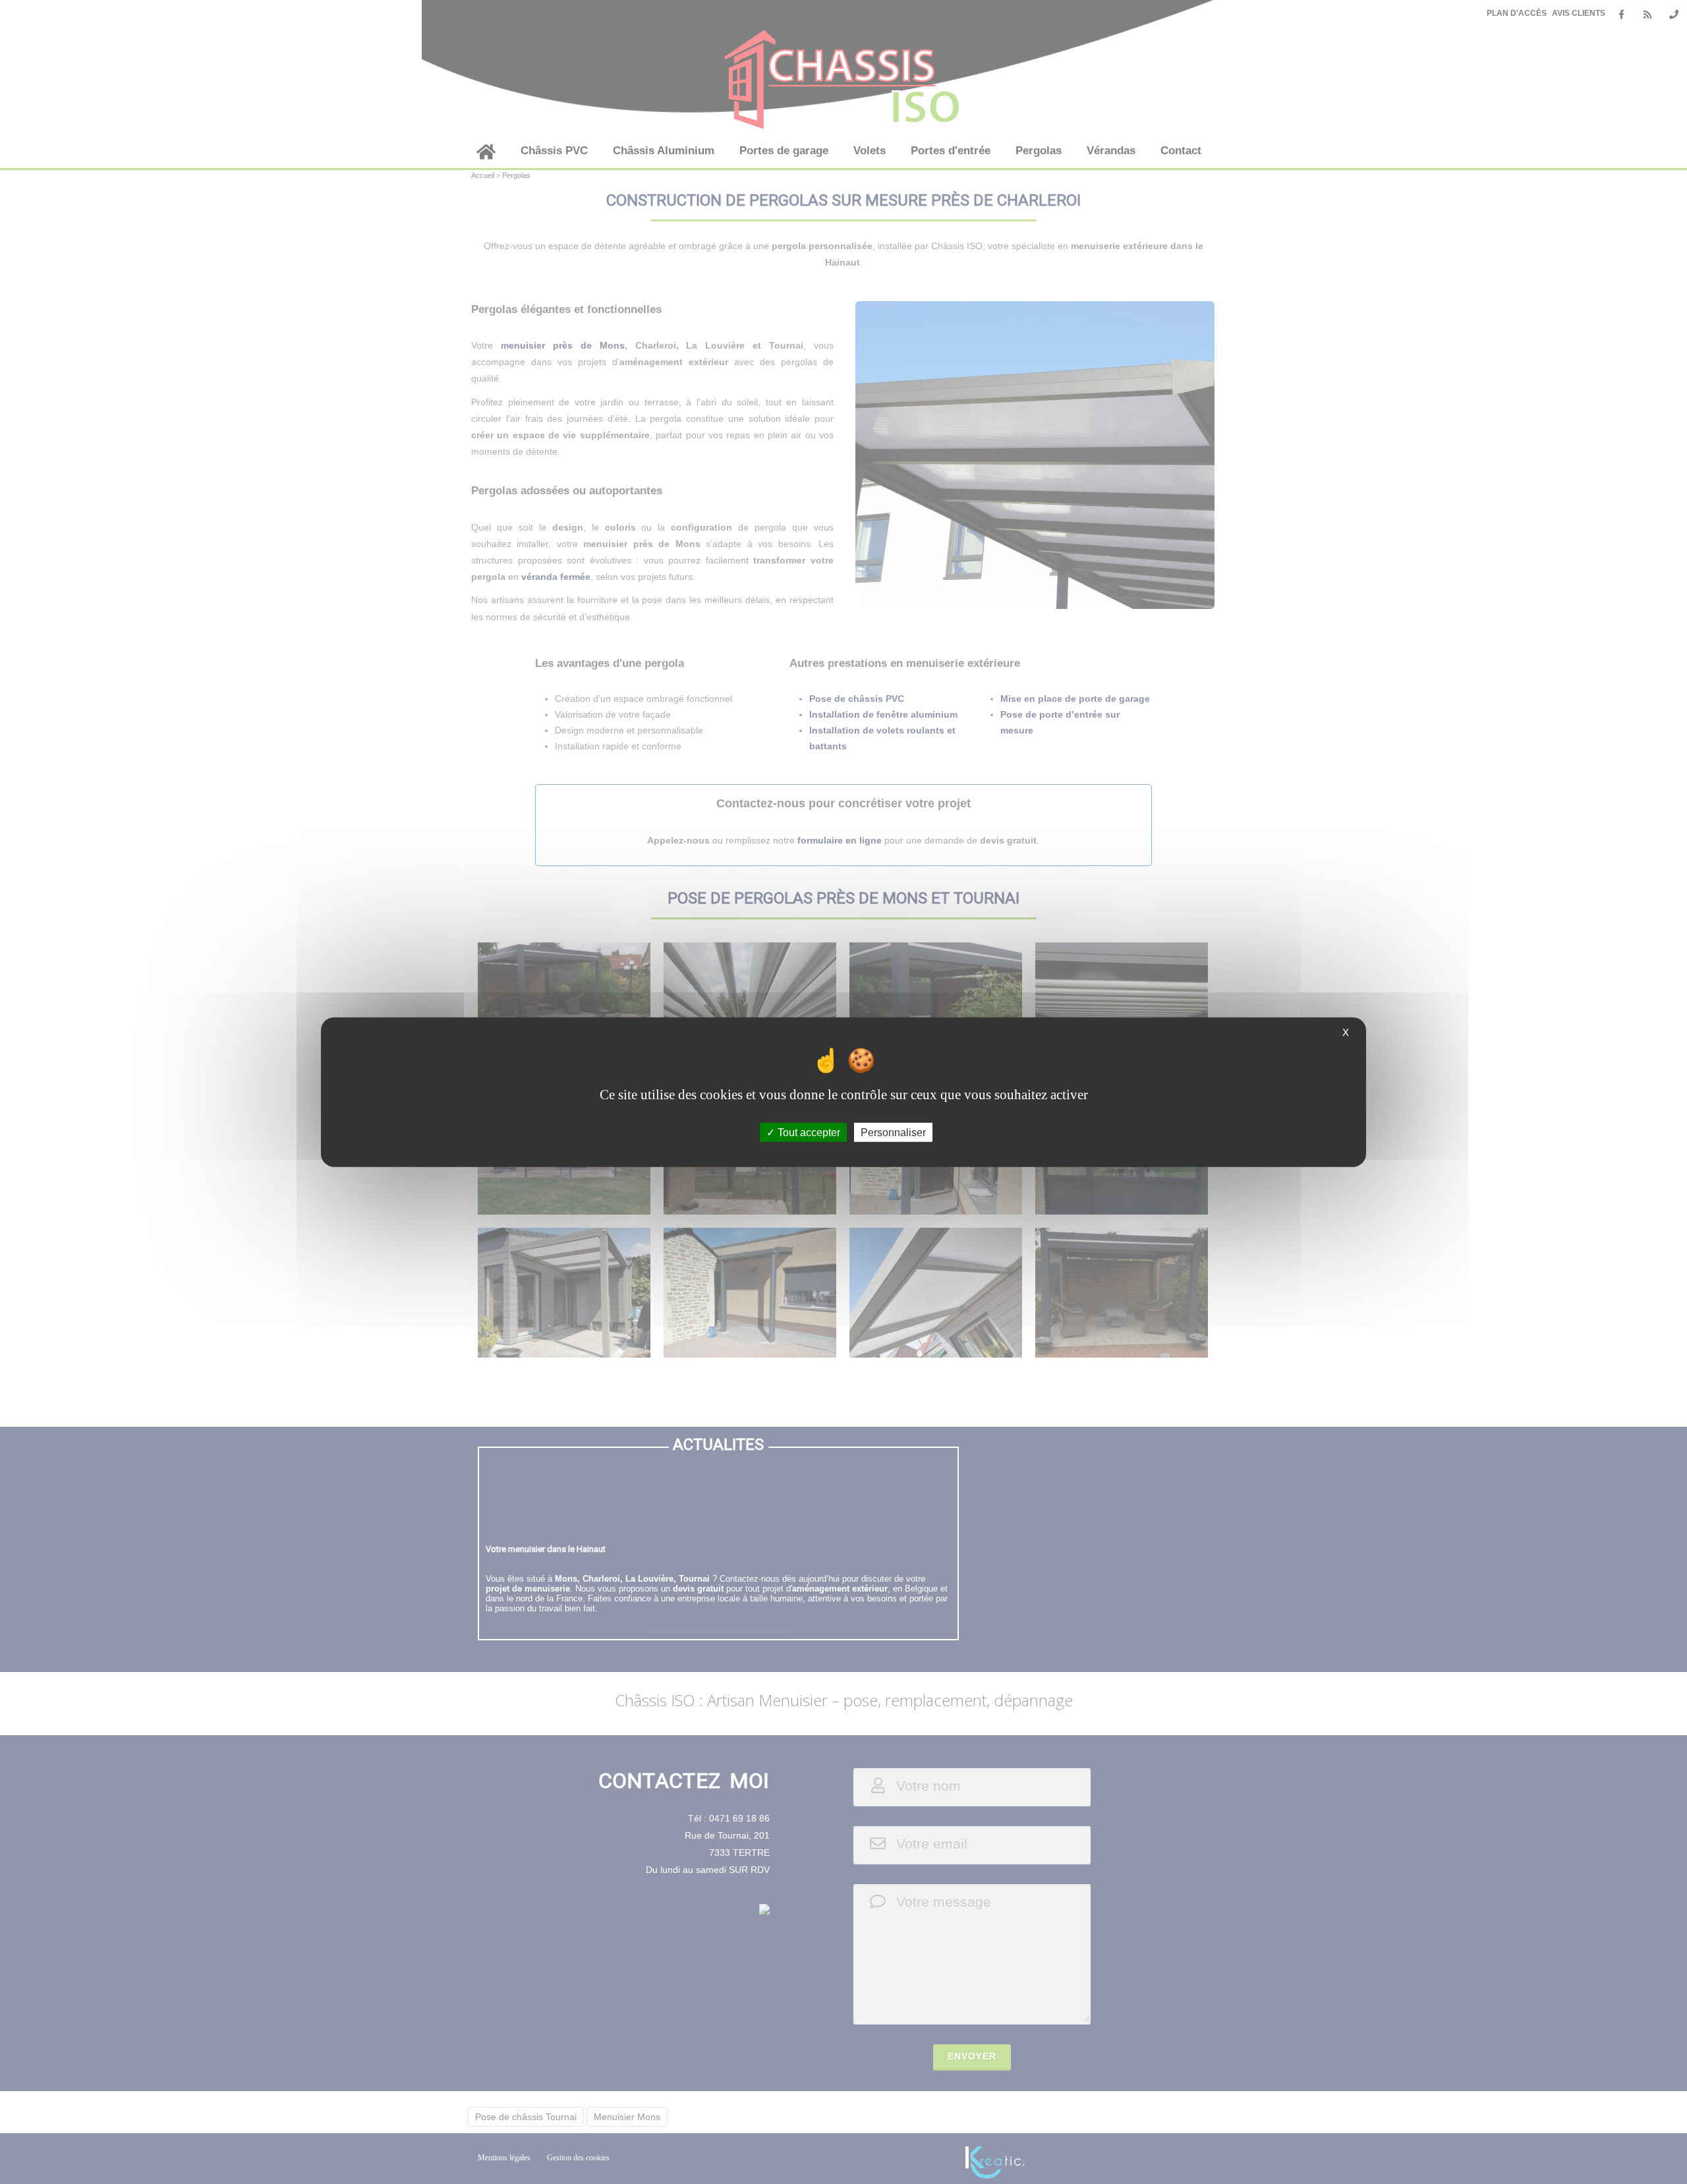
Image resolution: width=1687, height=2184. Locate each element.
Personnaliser (893, 1132)
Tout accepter (808, 1132)
